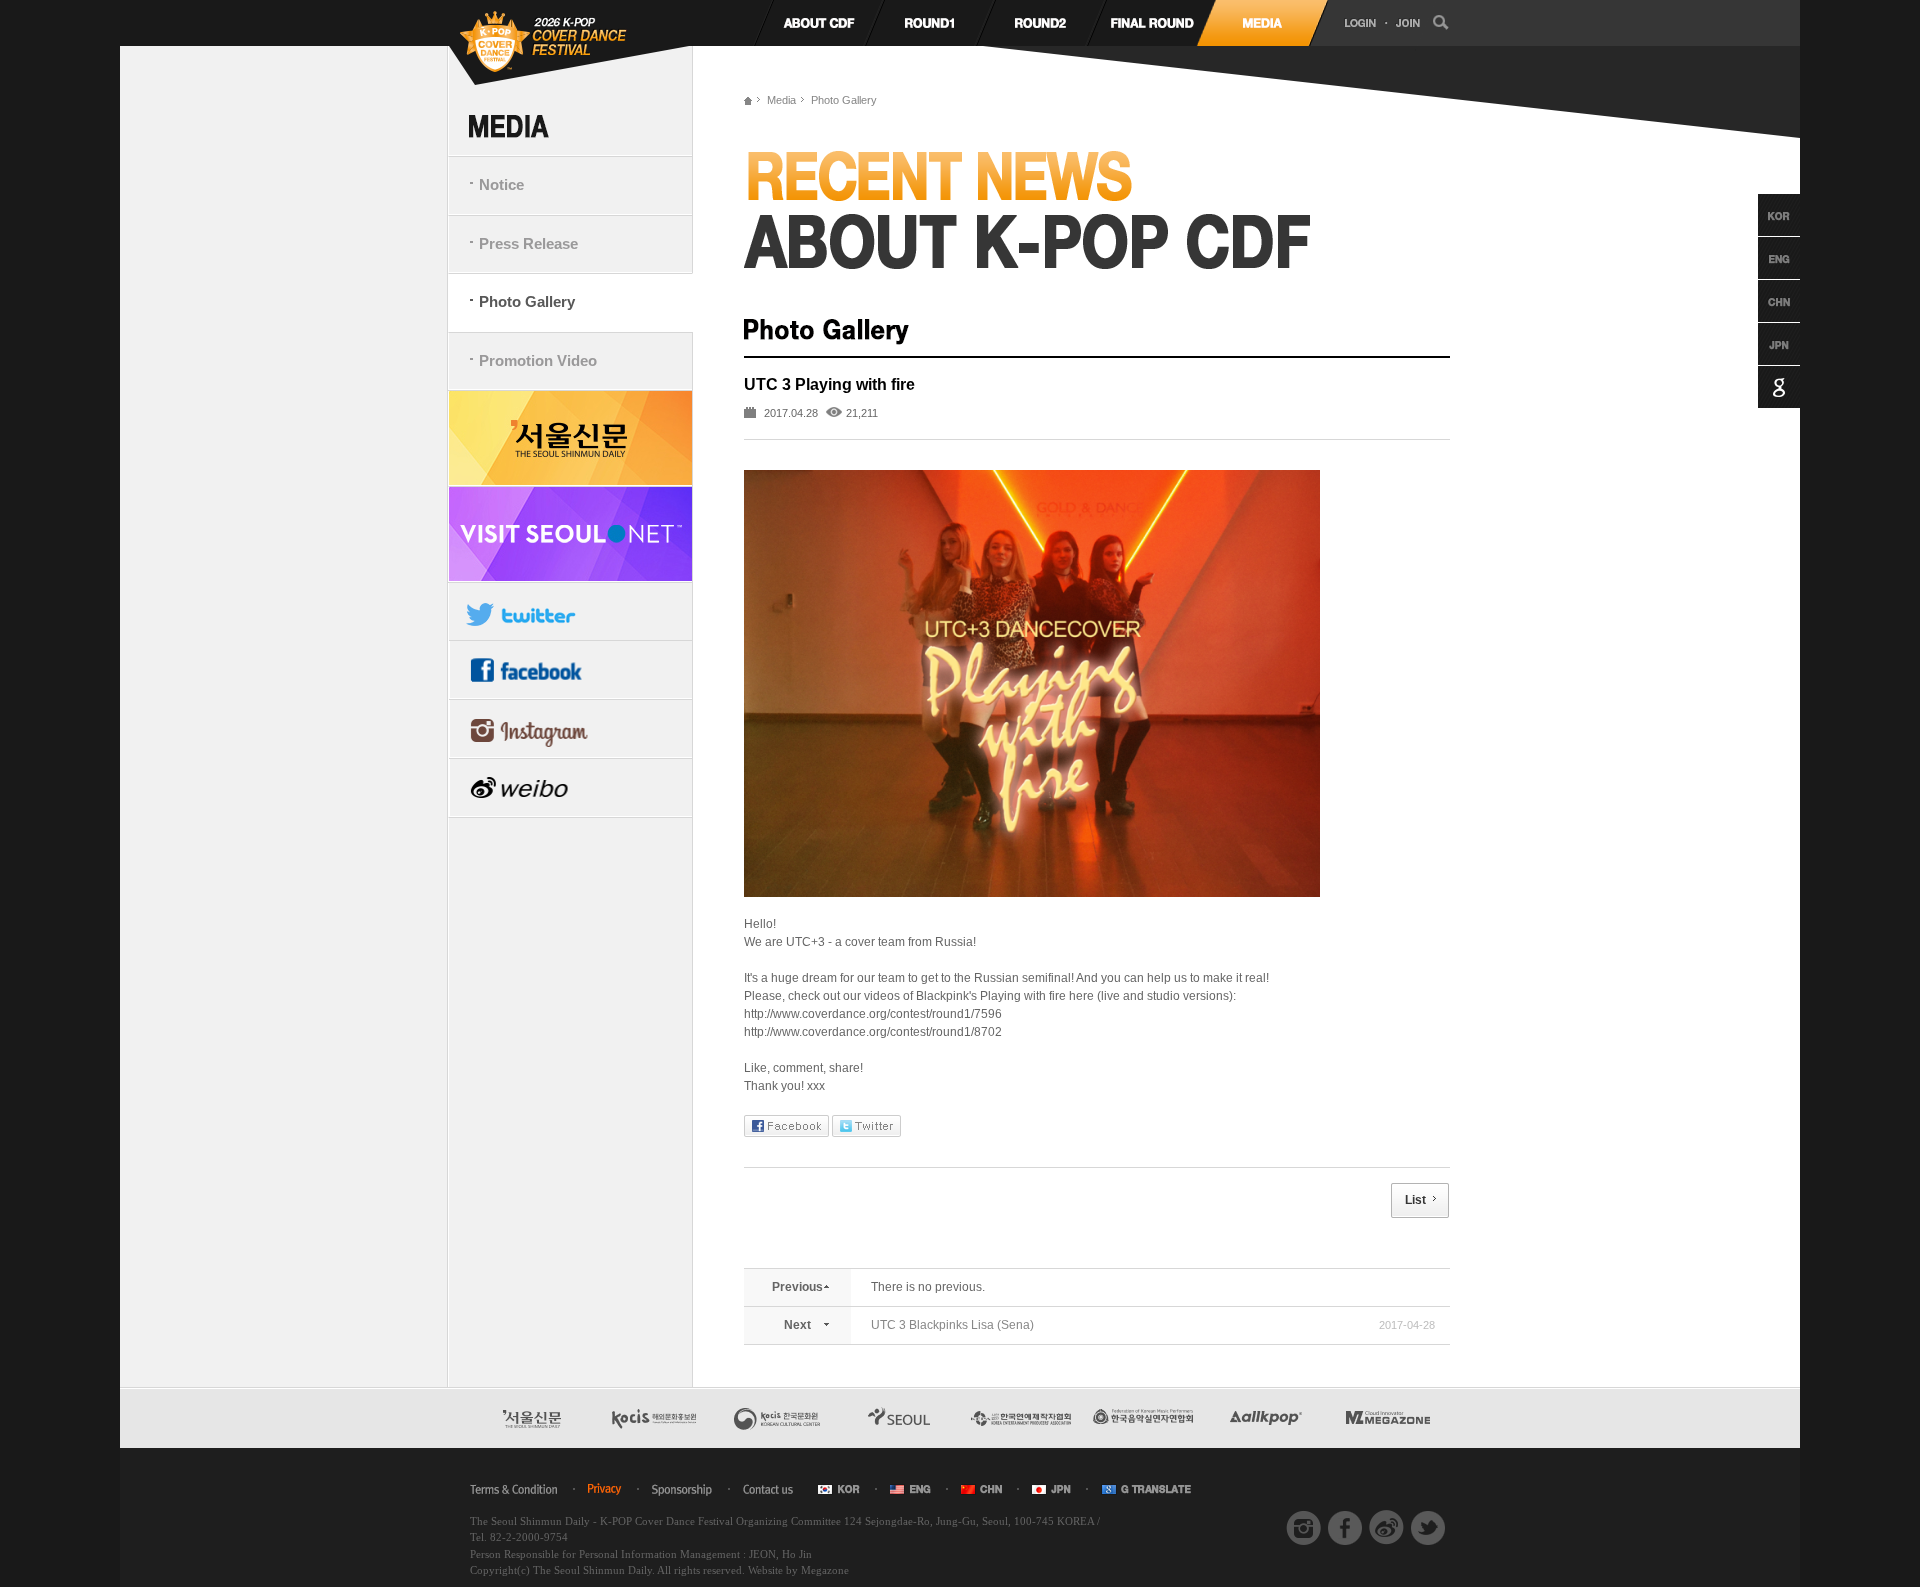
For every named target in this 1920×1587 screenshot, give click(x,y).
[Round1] (929, 23)
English (1760, 258)
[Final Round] (1151, 23)
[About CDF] (818, 23)
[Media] (1262, 23)
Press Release (528, 243)
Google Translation (1760, 387)
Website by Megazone (798, 1570)
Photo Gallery (527, 301)
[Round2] (1040, 23)
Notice (501, 184)
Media (781, 100)
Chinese (1760, 301)
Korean (1760, 215)
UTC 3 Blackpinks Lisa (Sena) (952, 1325)
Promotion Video (538, 360)
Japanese (1760, 344)
